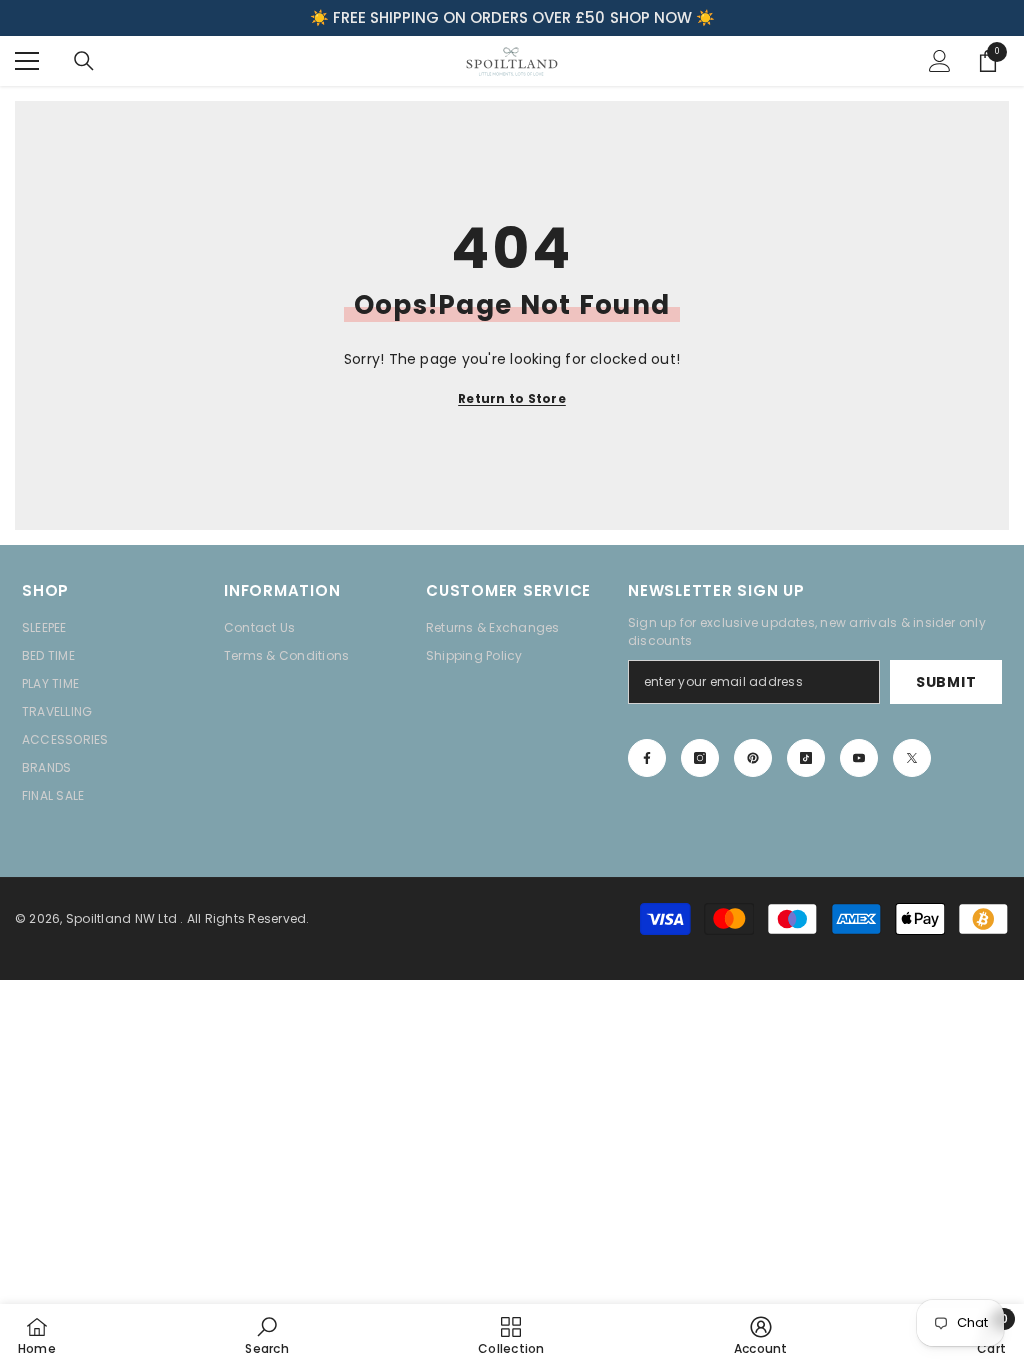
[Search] (84, 61)
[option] (512, 18)
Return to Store (512, 398)
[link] (266, 1335)
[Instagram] (700, 758)
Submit (946, 682)
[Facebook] (647, 758)
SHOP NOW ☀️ (662, 17)
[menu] (27, 61)
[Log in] (940, 61)
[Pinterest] (753, 758)
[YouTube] (859, 758)
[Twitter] (912, 758)
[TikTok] (806, 758)
